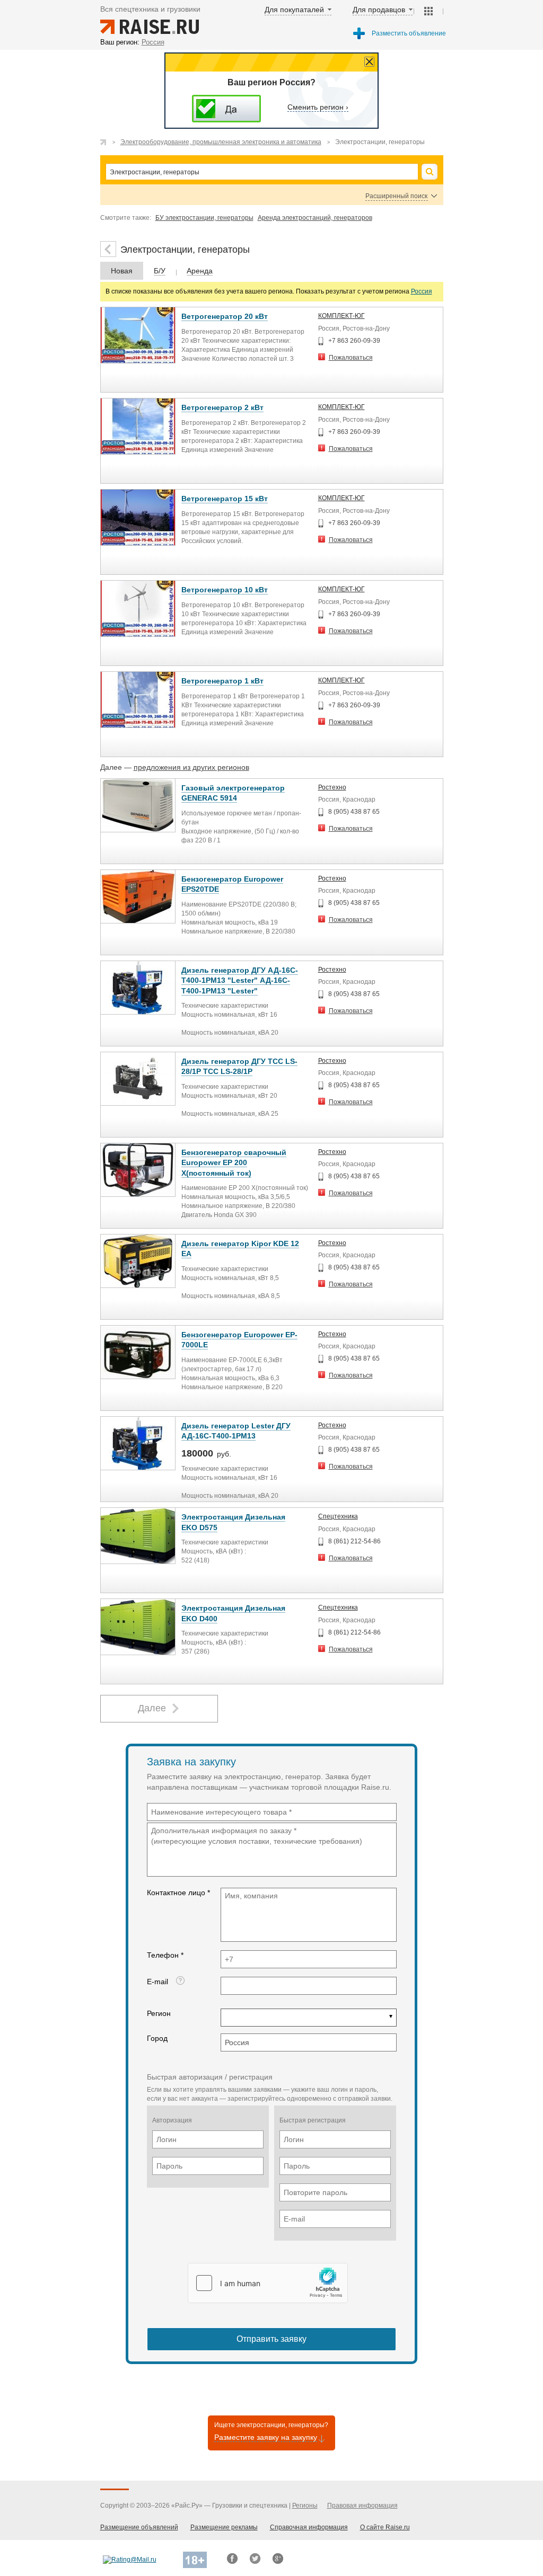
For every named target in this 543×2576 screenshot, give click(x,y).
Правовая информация (362, 2506)
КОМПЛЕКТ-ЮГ (341, 316)
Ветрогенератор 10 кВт (225, 590)
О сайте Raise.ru (385, 2527)
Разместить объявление (409, 33)
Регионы (305, 2506)
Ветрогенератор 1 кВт (222, 681)
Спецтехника (338, 1516)
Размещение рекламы (224, 2527)
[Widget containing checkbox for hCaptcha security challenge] (268, 2283)
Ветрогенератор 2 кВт (222, 407)
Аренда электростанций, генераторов (315, 218)
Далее (152, 1708)
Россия (422, 291)
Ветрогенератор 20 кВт (225, 316)
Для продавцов (379, 10)
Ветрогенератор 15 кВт (225, 499)
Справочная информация (309, 2527)
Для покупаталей (294, 10)
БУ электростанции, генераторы (204, 218)
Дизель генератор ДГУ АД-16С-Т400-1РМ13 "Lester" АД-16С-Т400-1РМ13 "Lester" (240, 980)
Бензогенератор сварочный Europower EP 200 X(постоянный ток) (234, 1163)
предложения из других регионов (191, 767)
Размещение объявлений (139, 2527)
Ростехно (332, 787)
